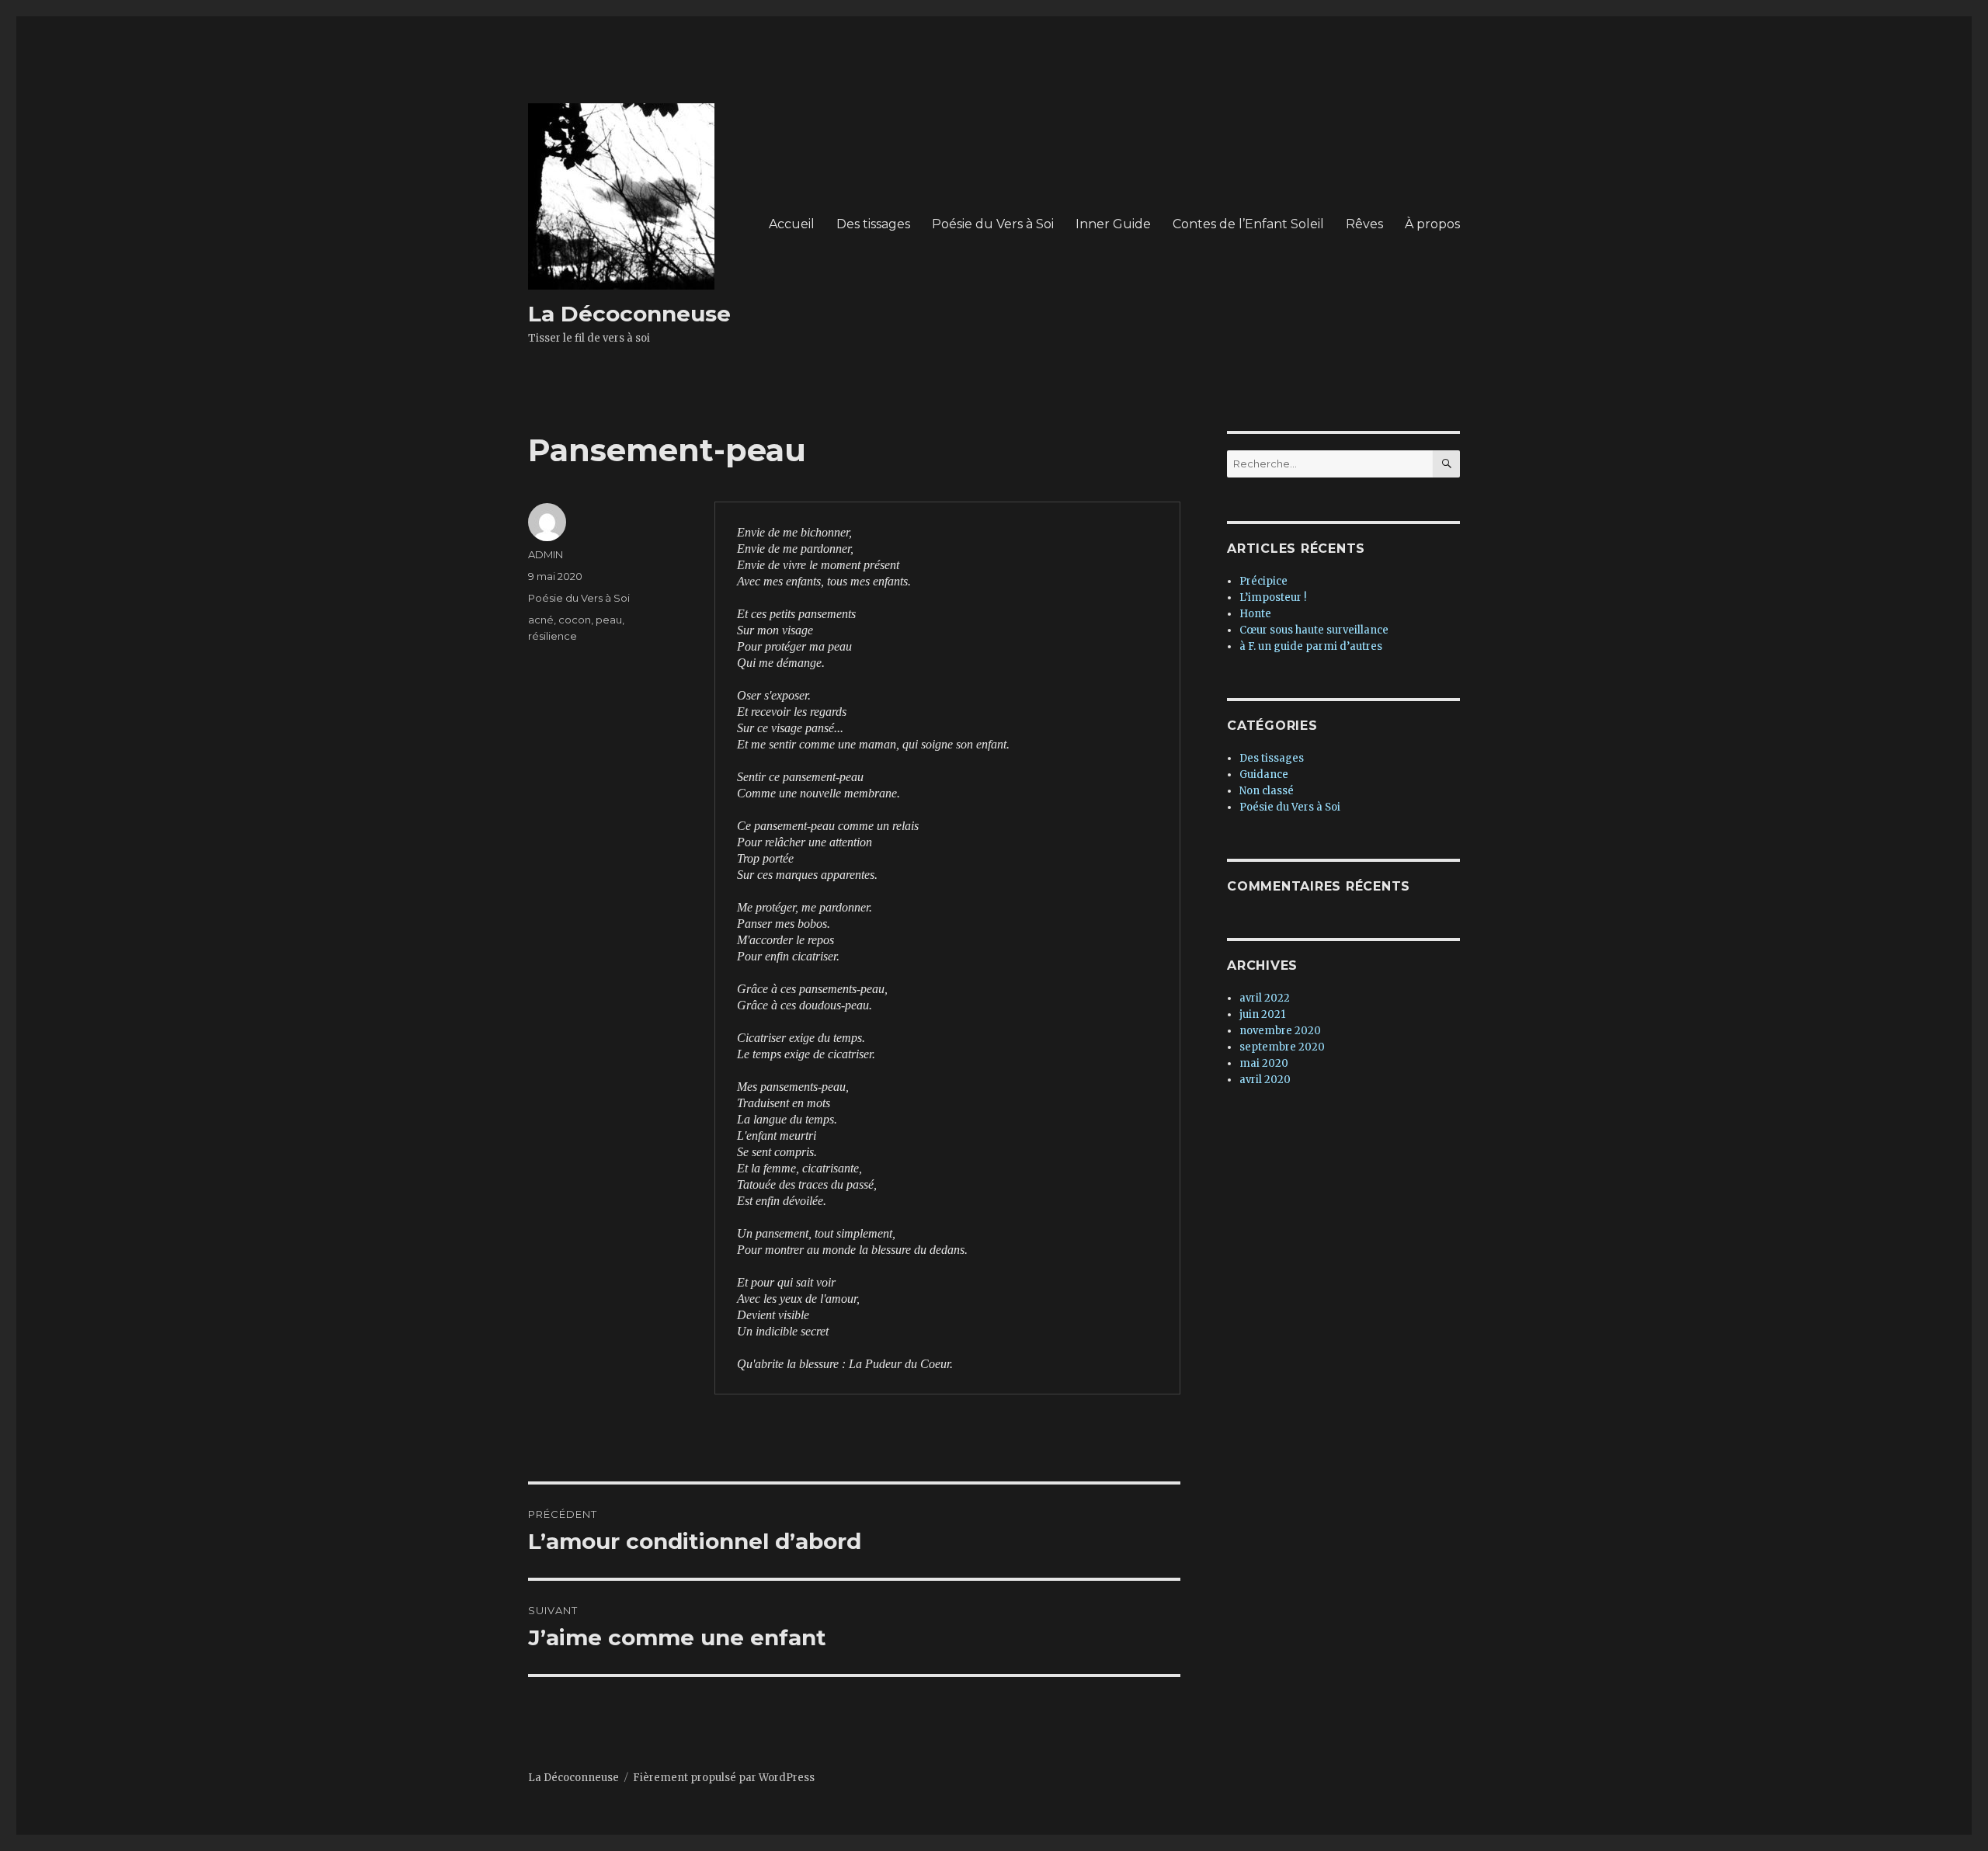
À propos (1432, 224)
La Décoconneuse (629, 314)
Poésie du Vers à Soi (993, 224)
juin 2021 (1262, 1014)
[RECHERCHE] (1446, 464)
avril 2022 (1265, 998)
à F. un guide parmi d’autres (1311, 646)
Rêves (1364, 224)
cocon (575, 620)
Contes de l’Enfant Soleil (1248, 224)
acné (541, 620)
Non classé (1267, 791)
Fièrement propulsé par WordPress (724, 1778)
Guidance (1264, 774)
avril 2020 (1265, 1080)
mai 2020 (1264, 1063)
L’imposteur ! (1273, 597)
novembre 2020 (1280, 1031)
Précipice (1263, 581)
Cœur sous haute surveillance (1314, 630)
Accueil (792, 224)
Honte (1255, 614)
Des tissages (873, 224)
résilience (553, 636)
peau (609, 620)
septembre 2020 (1282, 1047)
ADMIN (546, 554)
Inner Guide (1113, 224)
